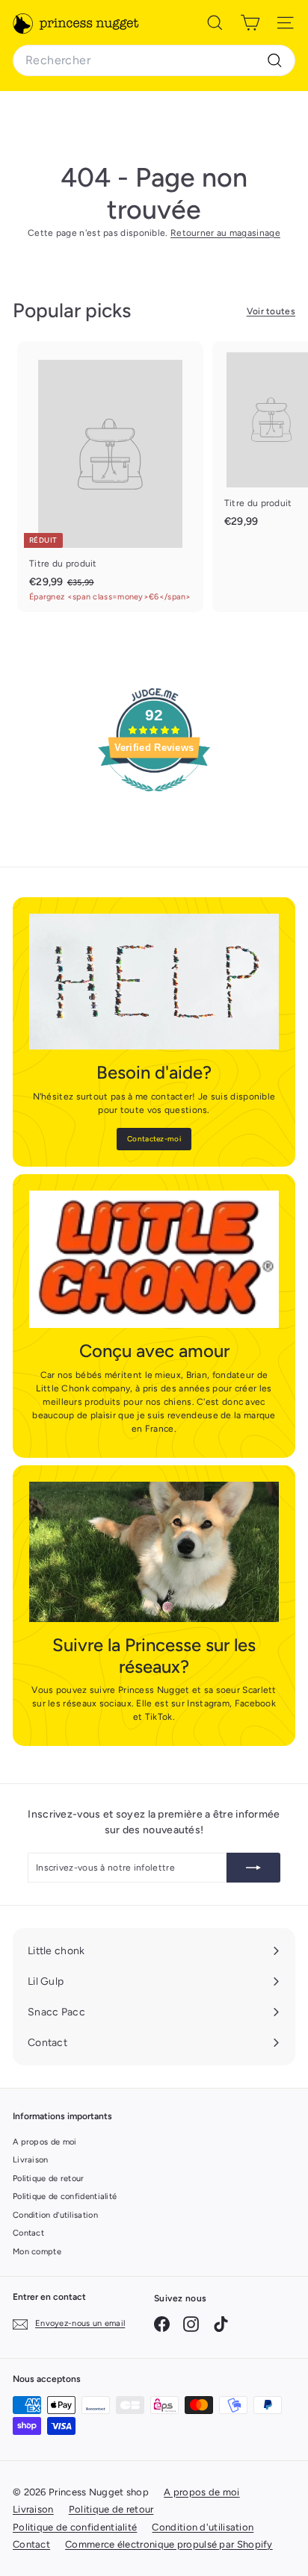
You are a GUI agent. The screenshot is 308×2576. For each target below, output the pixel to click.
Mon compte (37, 2252)
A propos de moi (45, 2142)
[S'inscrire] (253, 1868)
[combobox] (154, 60)
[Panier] (250, 22)
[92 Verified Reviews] (154, 800)
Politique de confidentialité (65, 2196)
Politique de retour (49, 2179)
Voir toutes (271, 311)
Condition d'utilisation (55, 2215)
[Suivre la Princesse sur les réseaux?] (154, 1552)
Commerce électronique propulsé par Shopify (169, 2544)
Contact (28, 2233)
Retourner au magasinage (225, 233)
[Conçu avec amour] (154, 1259)
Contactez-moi (154, 1139)
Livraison (31, 2160)
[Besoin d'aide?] (154, 982)
